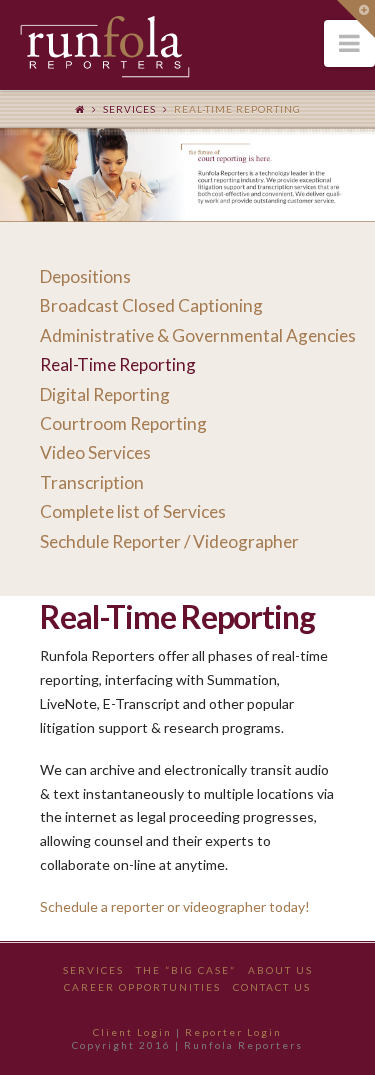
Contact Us (272, 987)
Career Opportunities (142, 987)
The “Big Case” (186, 970)
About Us (280, 970)
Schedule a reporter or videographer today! (175, 906)
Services (129, 109)
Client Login (132, 1032)
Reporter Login (233, 1032)
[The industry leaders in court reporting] (105, 47)
